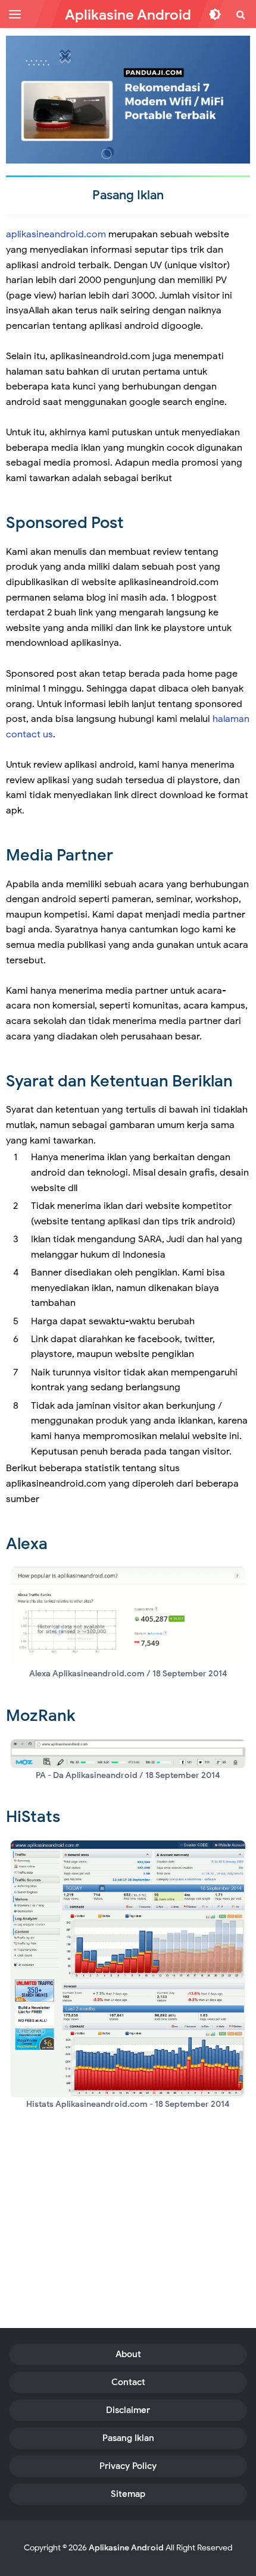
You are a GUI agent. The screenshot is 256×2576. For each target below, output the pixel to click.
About (128, 2354)
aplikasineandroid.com (56, 234)
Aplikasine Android (126, 2548)
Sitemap (128, 2494)
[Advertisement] (128, 2233)
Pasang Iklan (128, 2438)
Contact (128, 2382)
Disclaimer (128, 2410)
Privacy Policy (128, 2466)
